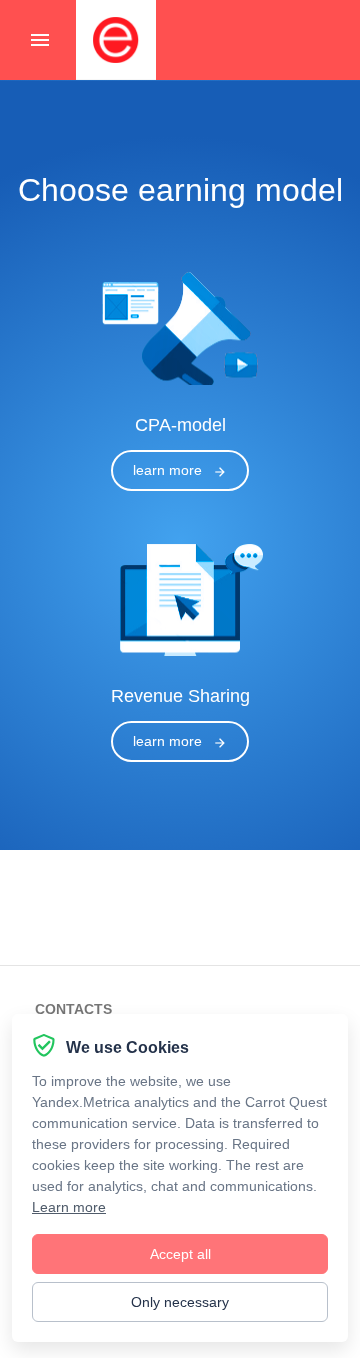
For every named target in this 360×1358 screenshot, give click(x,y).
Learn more (69, 1207)
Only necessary (180, 1302)
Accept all (180, 1254)
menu (40, 40)
